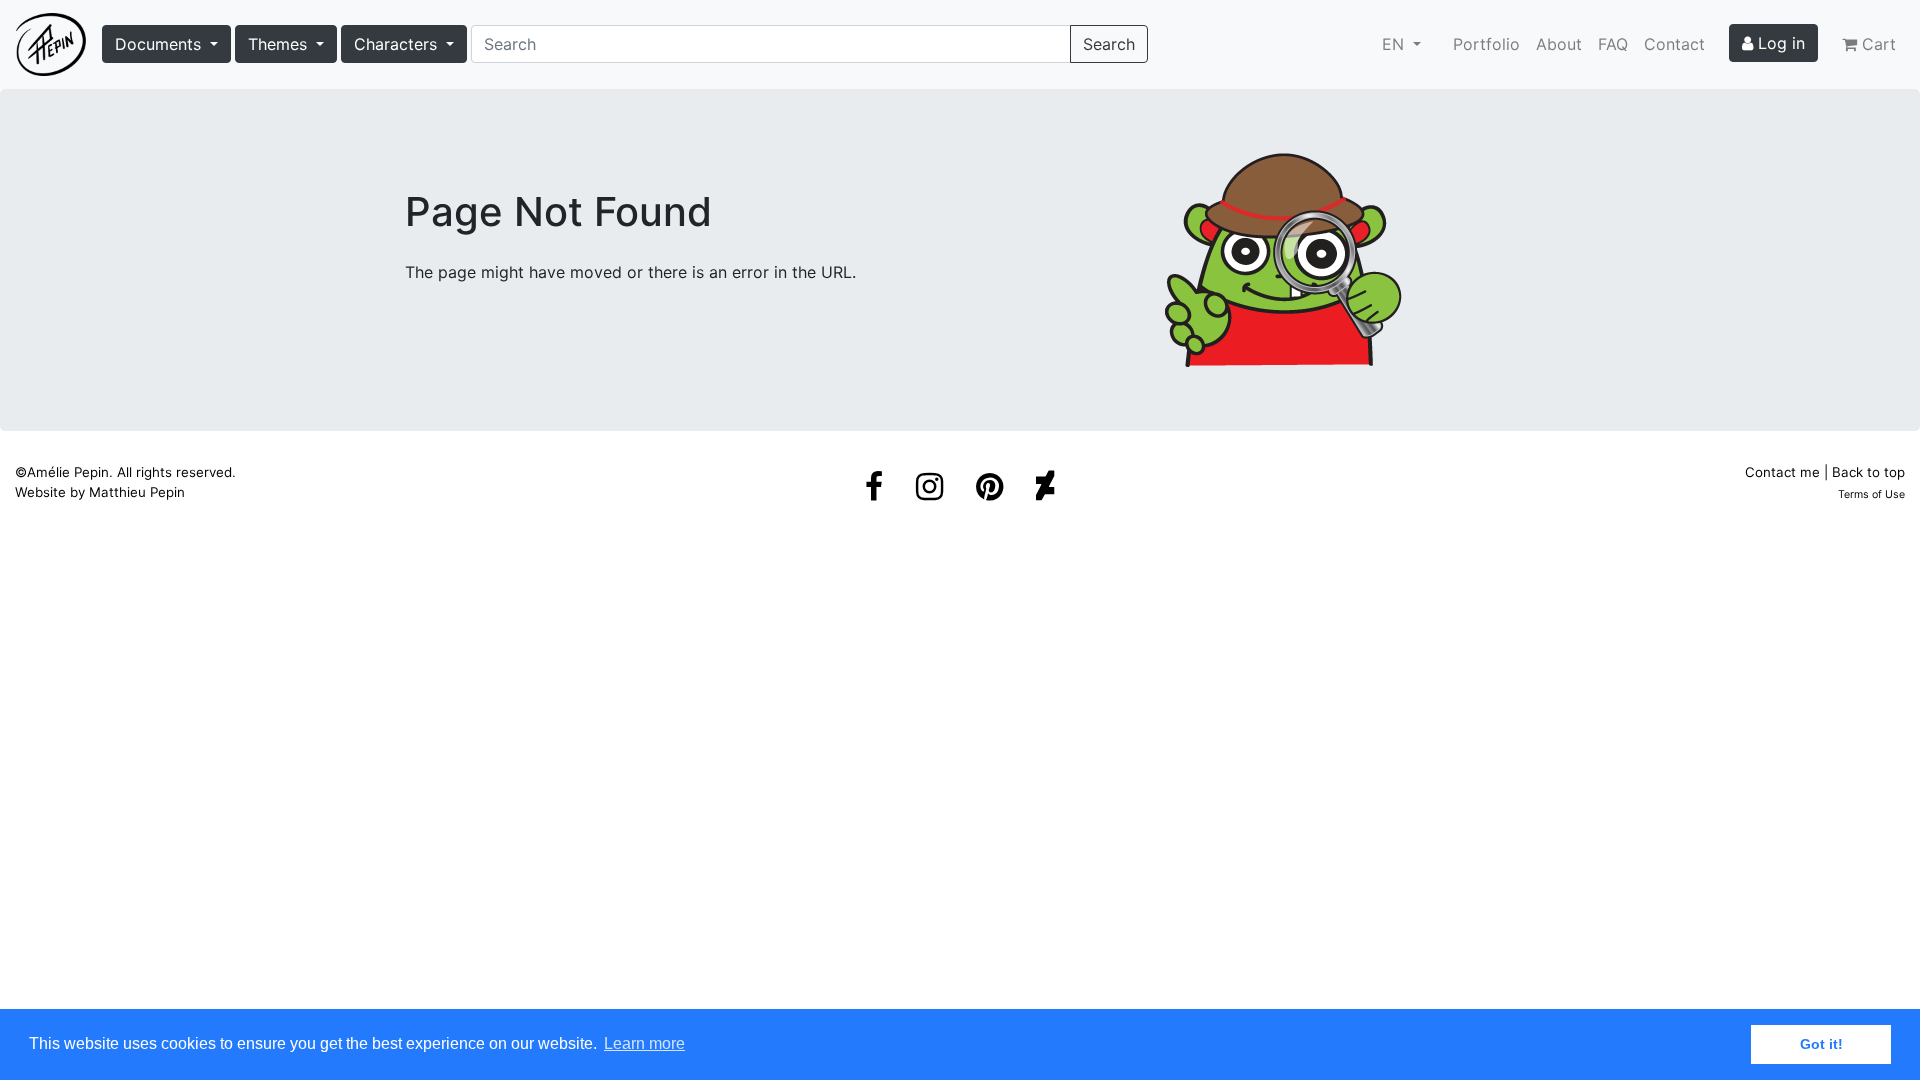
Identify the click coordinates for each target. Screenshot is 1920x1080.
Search (1109, 44)
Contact (1674, 44)
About (1559, 44)
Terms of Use (1871, 494)
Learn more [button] (644, 1043)
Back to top (1868, 472)
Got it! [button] (1821, 1044)
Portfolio (1486, 44)
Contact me (1782, 472)
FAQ (1613, 44)
